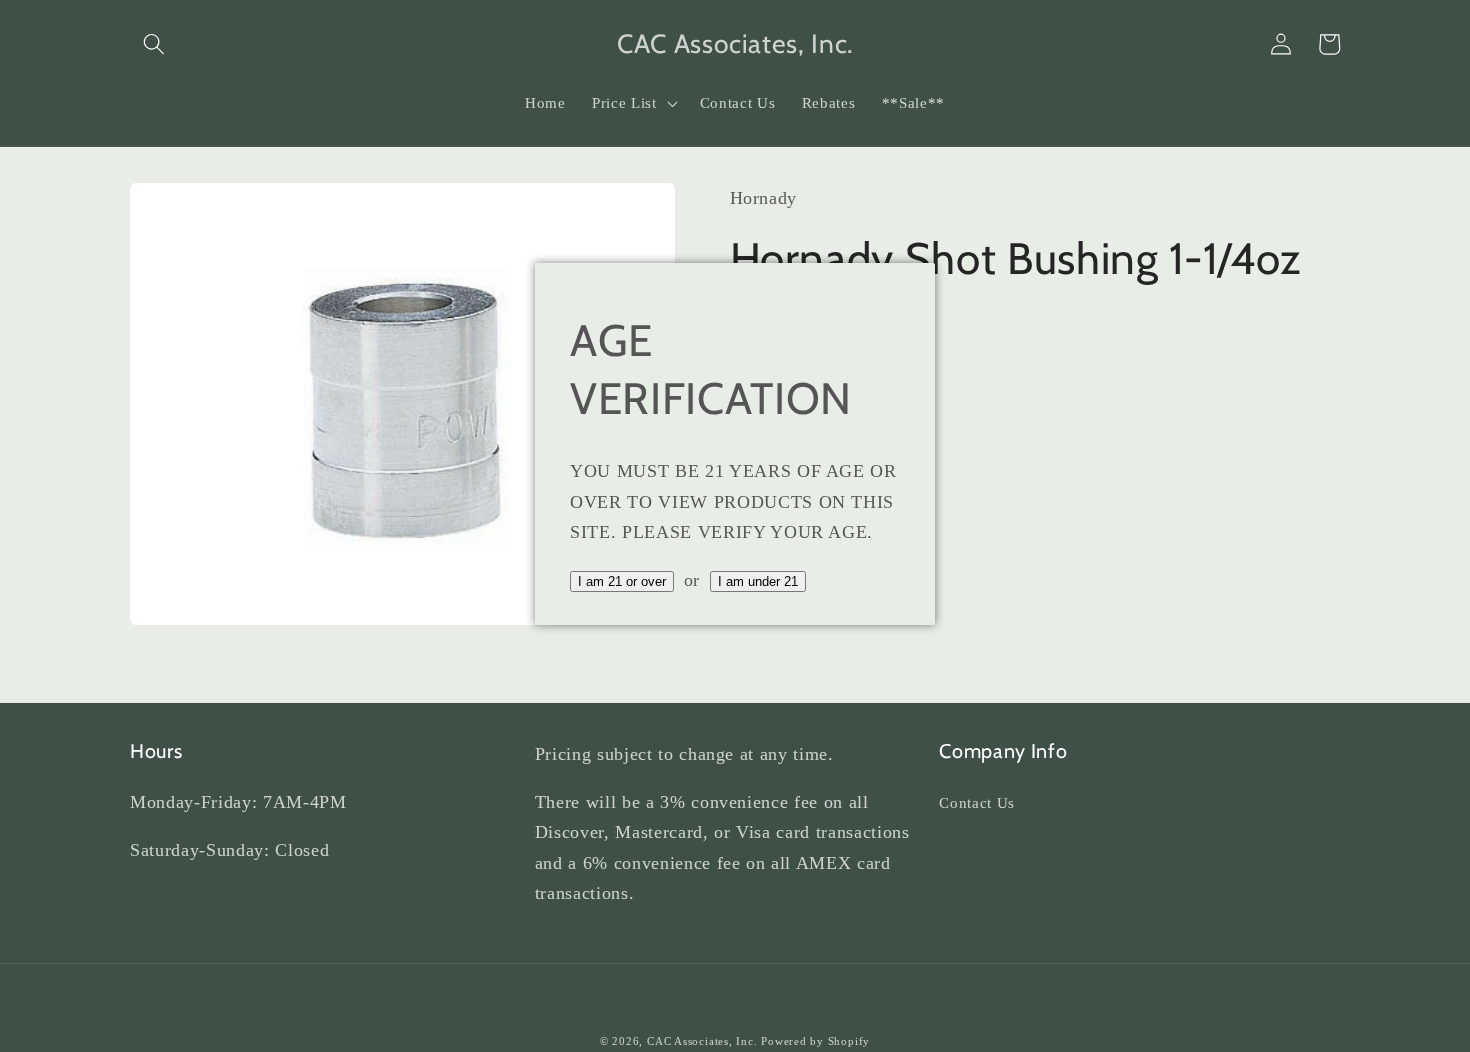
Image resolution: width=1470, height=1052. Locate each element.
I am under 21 (758, 581)
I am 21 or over (622, 581)
